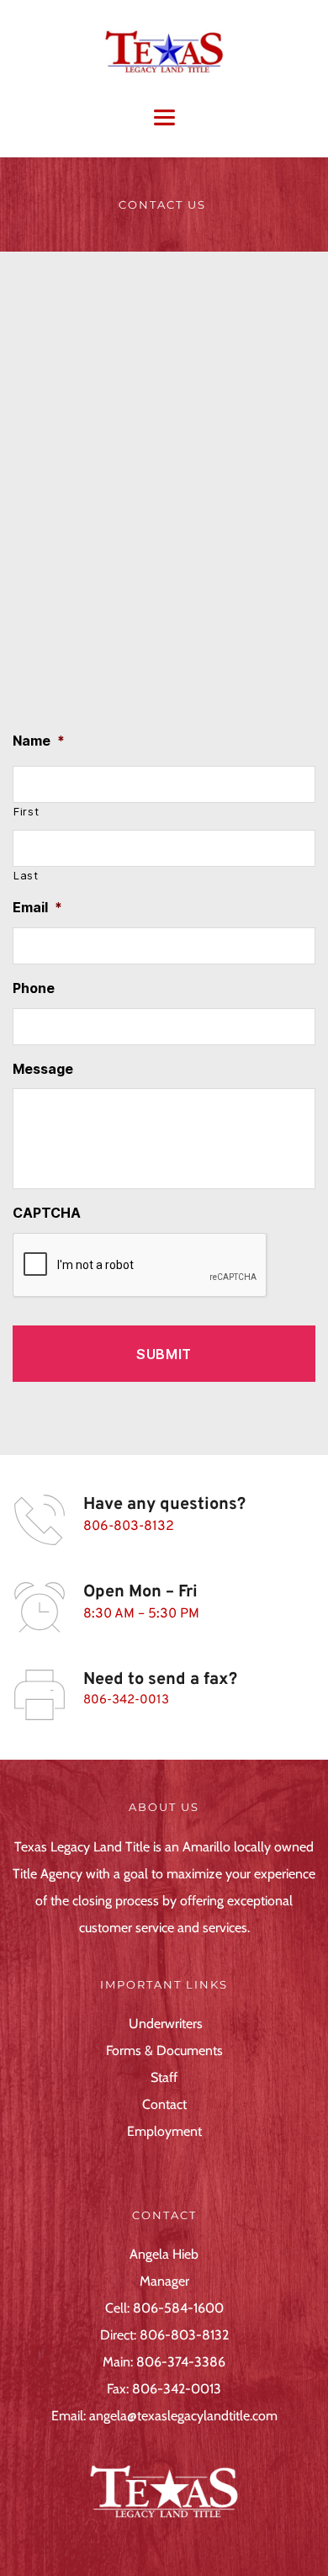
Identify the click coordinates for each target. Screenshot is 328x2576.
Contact (164, 2104)
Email (37, 907)
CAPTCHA (47, 1213)
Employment (164, 2131)
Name (39, 741)
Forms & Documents (164, 2050)
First (26, 811)
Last (26, 875)
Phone (34, 988)
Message (43, 1069)
